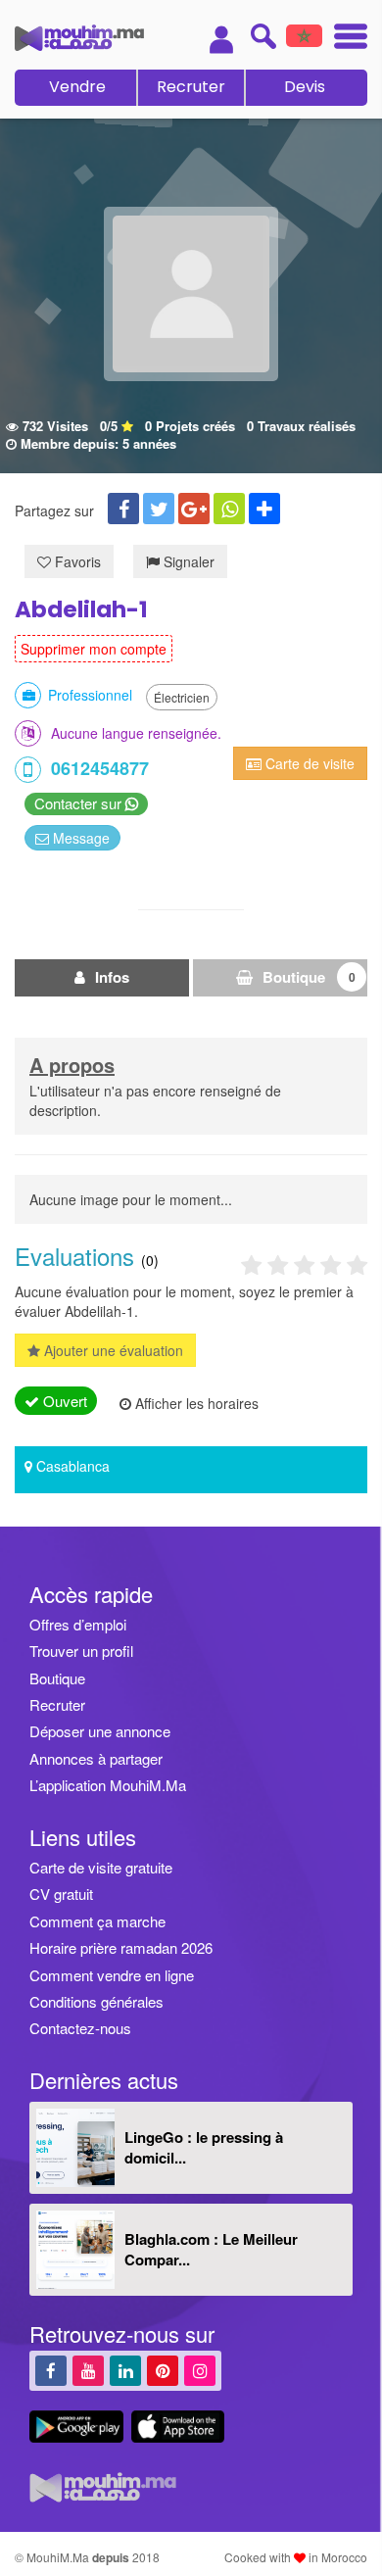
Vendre (77, 87)
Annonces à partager (96, 1758)
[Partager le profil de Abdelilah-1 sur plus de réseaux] (264, 509)
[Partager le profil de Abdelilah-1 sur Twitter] (159, 509)
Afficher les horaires (195, 1403)
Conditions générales (96, 2001)
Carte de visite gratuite (101, 1867)
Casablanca (73, 1466)
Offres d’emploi (78, 1624)
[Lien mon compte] (221, 40)
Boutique (307, 977)
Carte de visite (308, 763)
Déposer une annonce (100, 1731)
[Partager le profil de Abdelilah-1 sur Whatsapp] (229, 509)
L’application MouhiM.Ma (108, 1785)
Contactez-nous (80, 2028)
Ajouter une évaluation (112, 1350)
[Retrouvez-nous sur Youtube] (88, 2370)
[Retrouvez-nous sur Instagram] (200, 2370)
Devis (305, 87)
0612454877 (100, 769)
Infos (110, 977)
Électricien (182, 697)
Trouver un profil (81, 1651)
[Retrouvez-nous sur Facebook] (51, 2370)
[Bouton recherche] (263, 36)
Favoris (76, 561)
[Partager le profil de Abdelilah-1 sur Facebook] (123, 509)
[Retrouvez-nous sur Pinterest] (163, 2370)
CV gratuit (61, 1894)
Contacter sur (80, 803)
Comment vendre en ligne (112, 1975)
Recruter (191, 87)
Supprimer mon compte (94, 649)
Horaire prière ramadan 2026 (121, 1947)
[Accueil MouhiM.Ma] (79, 38)
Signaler (187, 561)
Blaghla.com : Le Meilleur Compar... (211, 2249)
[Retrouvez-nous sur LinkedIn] (125, 2370)
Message (79, 838)
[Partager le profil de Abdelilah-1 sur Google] (194, 509)
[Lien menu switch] (345, 39)
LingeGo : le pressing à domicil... (204, 2147)
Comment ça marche (97, 1921)
